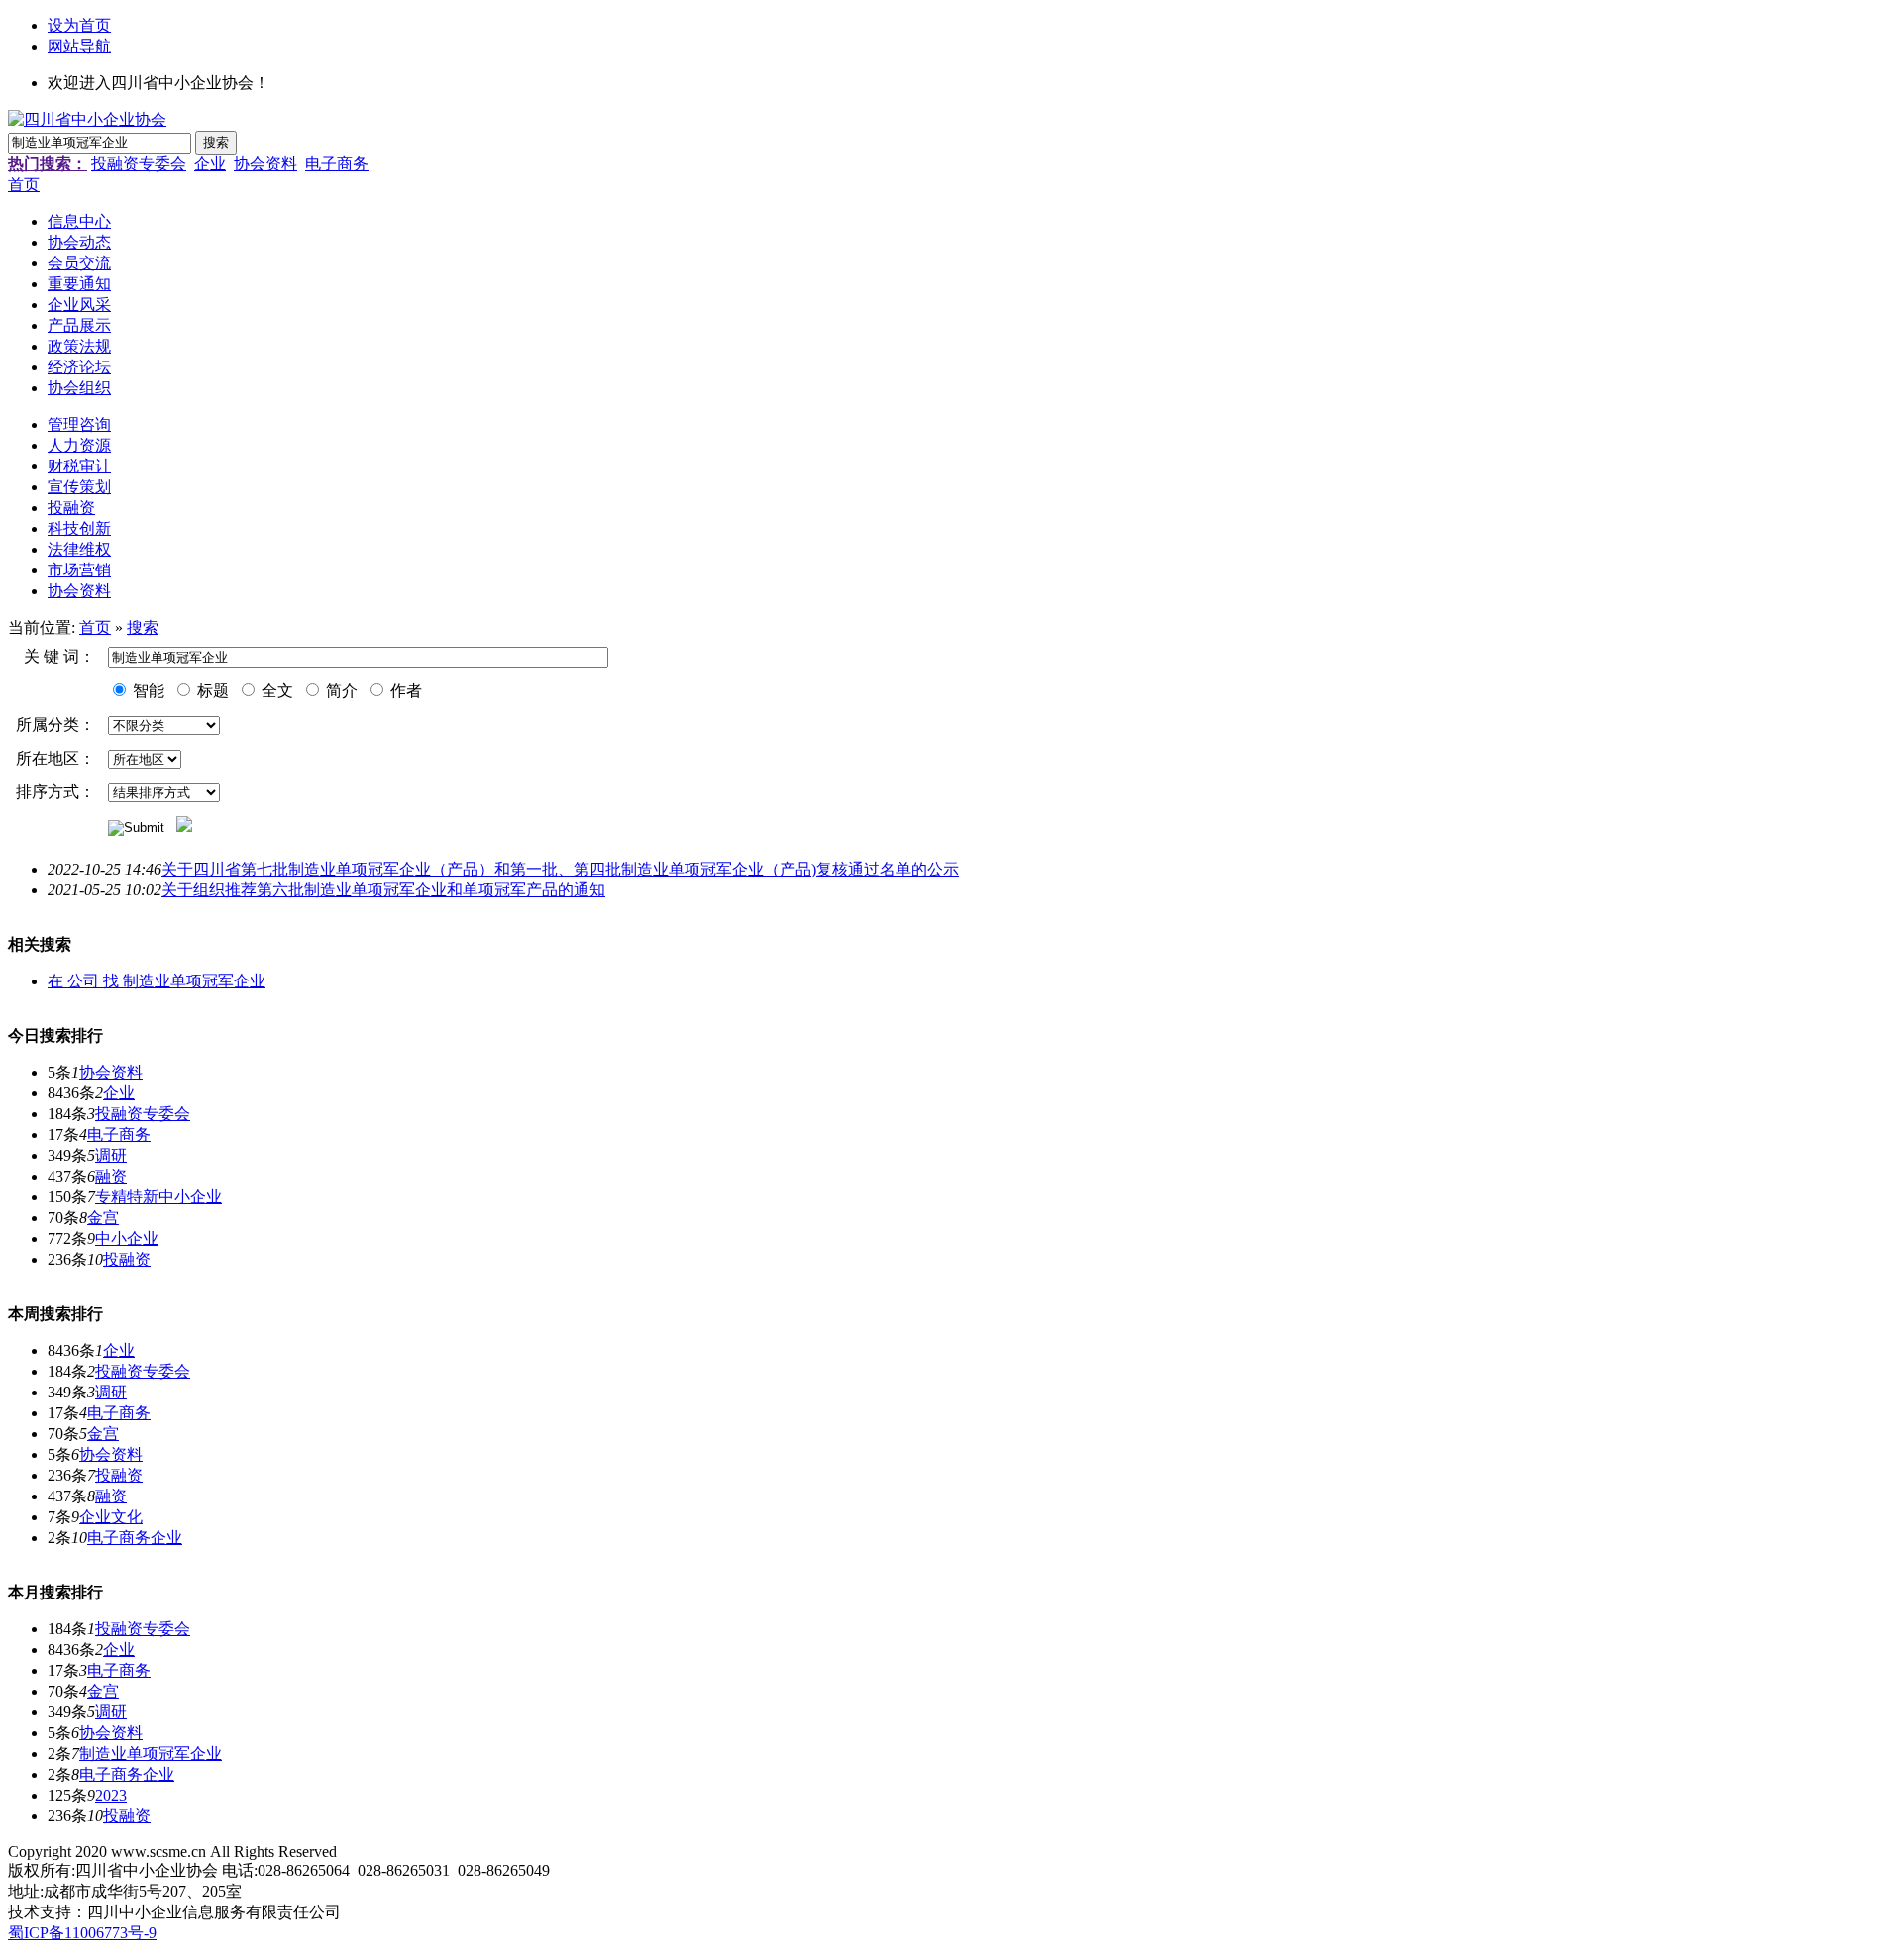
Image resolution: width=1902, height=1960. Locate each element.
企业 (210, 164)
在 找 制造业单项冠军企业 (157, 981)
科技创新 (79, 528)
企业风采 (79, 305)
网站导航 (79, 46)
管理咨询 (79, 424)
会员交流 (79, 263)
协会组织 (79, 388)
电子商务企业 (135, 1538)
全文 (275, 691)
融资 (111, 1176)
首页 (24, 185)
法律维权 (79, 549)
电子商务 (337, 164)
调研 (111, 1155)
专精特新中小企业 (158, 1197)
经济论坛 (79, 367)
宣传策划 (79, 487)
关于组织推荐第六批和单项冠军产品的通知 (383, 890)
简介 (340, 691)
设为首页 (79, 25)
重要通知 (79, 284)
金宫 (103, 1218)
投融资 (71, 508)
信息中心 (79, 221)
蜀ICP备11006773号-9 (82, 1933)
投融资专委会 (139, 164)
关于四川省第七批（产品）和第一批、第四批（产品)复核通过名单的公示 (560, 869)
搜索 (143, 627)
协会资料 (265, 164)
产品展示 (79, 325)
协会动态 (79, 242)
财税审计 (79, 466)
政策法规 (79, 346)
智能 (147, 691)
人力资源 (79, 445)
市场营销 (79, 570)
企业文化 (111, 1517)
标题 (211, 691)
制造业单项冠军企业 (151, 1754)
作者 (404, 691)
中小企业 (127, 1238)
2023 (111, 1795)
